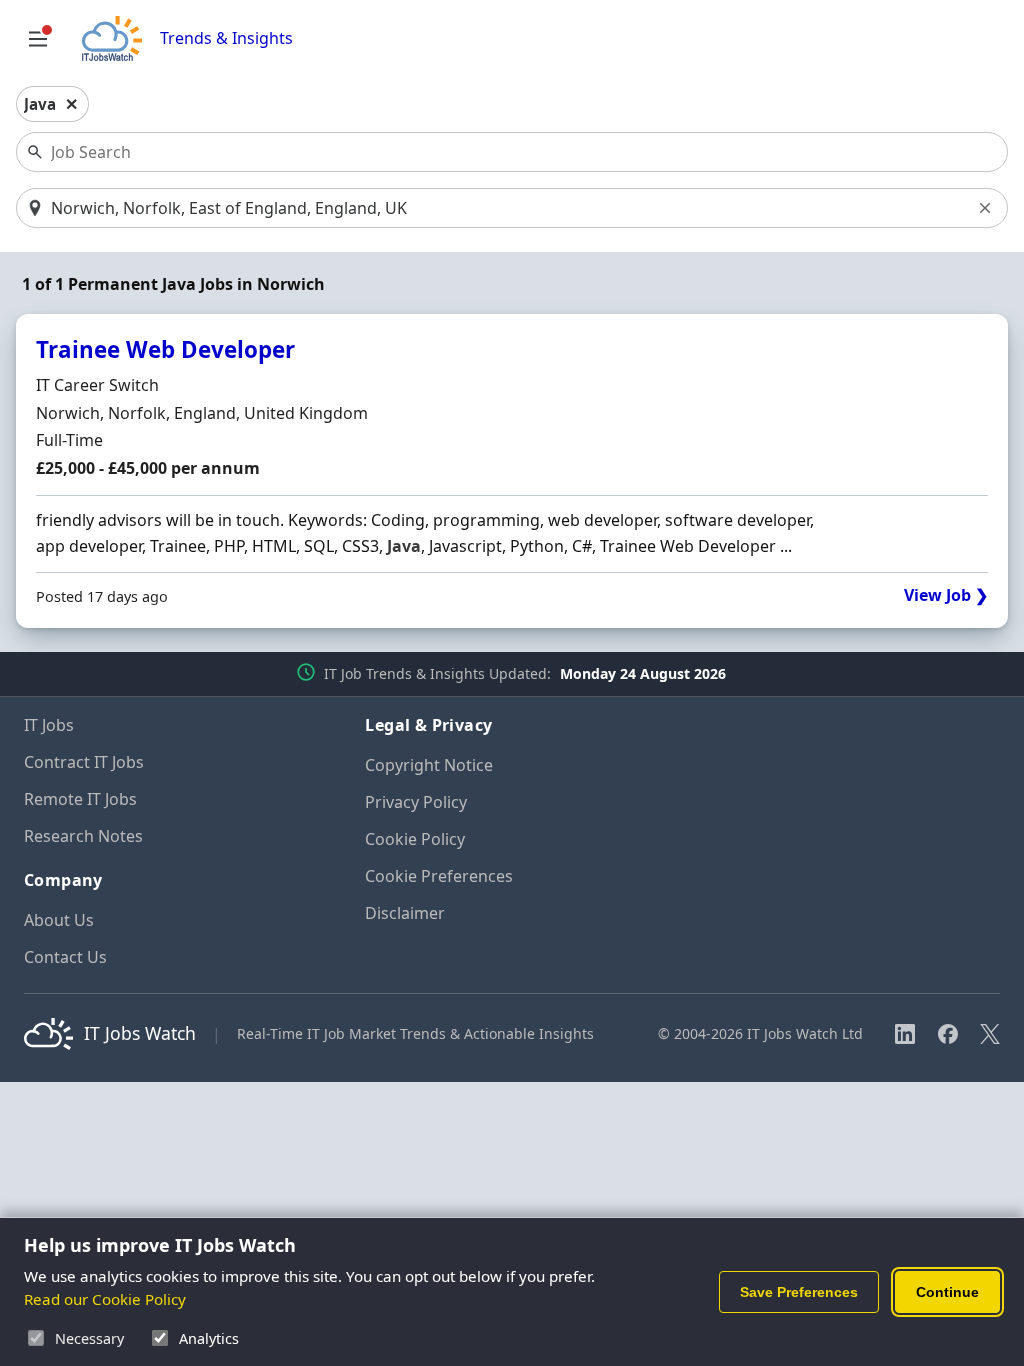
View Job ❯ (946, 595)
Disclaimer (405, 913)
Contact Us (65, 957)
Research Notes (83, 836)
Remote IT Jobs (80, 799)
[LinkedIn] (905, 1034)
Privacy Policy (416, 802)
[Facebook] (948, 1034)
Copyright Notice (429, 765)
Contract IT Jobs (84, 762)
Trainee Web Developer (165, 349)
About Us (59, 920)
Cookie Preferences (439, 876)
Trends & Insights (226, 38)
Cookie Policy (415, 839)
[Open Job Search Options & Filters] (38, 39)
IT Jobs (49, 725)
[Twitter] (990, 1034)
